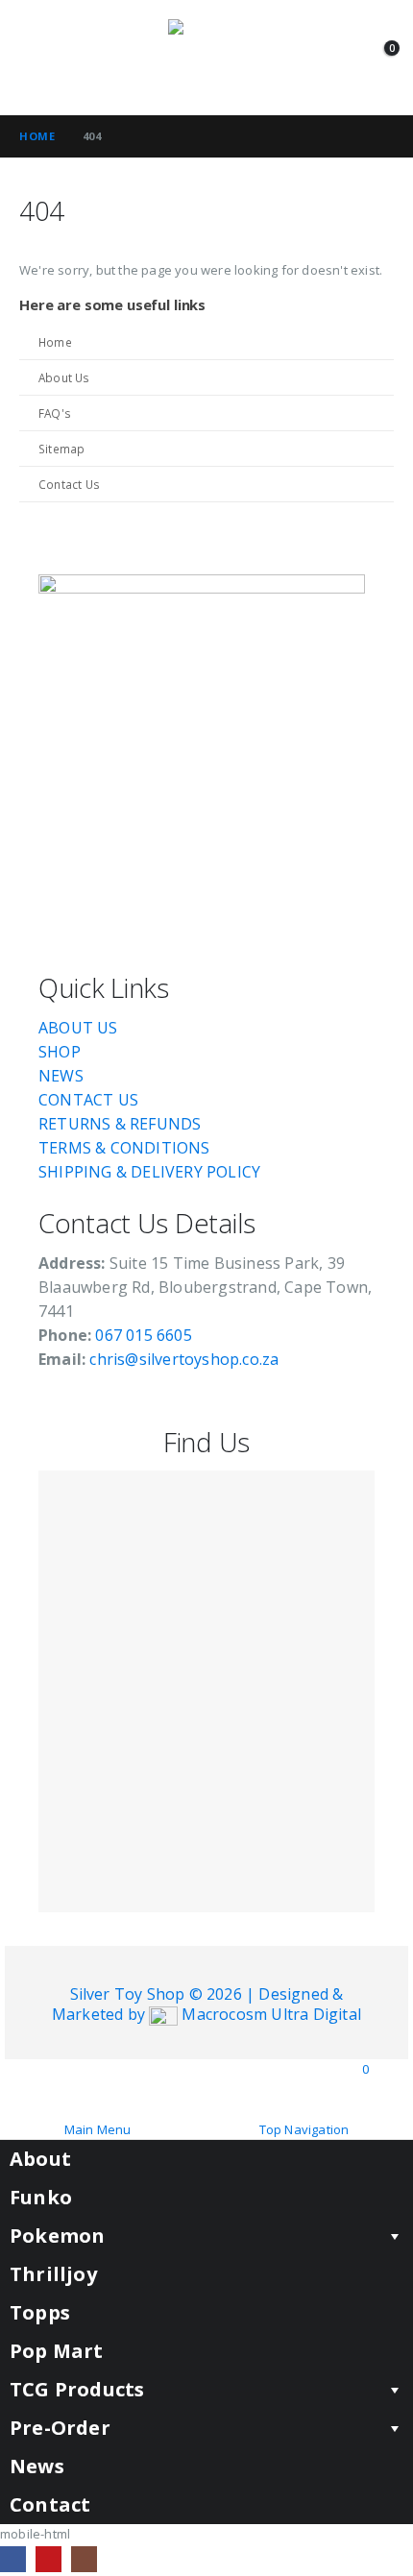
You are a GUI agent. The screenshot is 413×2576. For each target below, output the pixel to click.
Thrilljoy (53, 2274)
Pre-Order (60, 2428)
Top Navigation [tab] (304, 2129)
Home (55, 342)
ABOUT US (78, 1028)
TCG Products (77, 2389)
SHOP (60, 1052)
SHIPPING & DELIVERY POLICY (149, 1172)
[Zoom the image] (202, 584)
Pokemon (57, 2236)
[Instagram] (84, 2559)
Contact (50, 2504)
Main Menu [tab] (98, 2129)
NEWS (61, 1076)
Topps (40, 2312)
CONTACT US (88, 1100)
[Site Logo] (206, 58)
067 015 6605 (143, 1335)
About (40, 2159)
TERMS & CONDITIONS (124, 1148)
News (37, 2466)
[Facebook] (13, 2559)
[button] (36, 58)
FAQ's (55, 413)
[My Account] (344, 58)
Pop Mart (57, 2351)
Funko (41, 2197)
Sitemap (61, 449)
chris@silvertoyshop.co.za (186, 1359)
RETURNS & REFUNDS (120, 1124)
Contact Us (69, 484)
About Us (64, 377)
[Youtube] (49, 2559)
